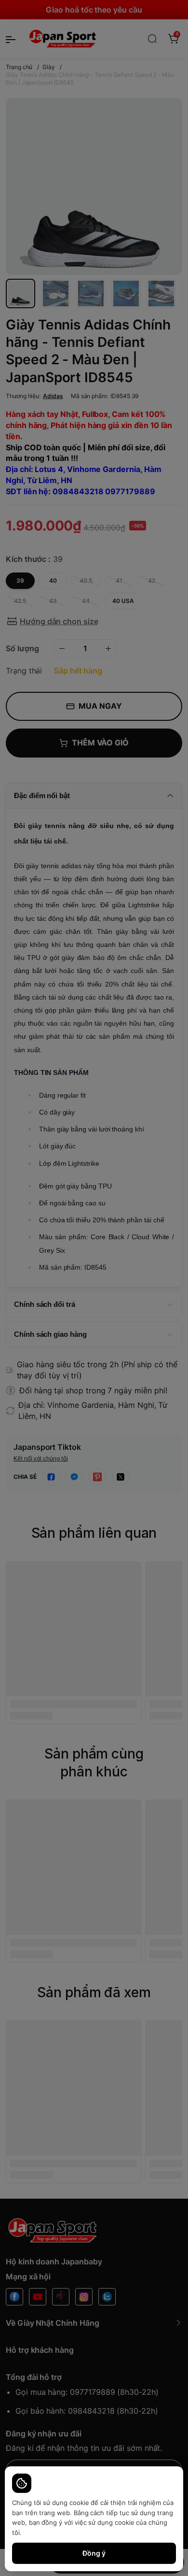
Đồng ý (94, 2553)
